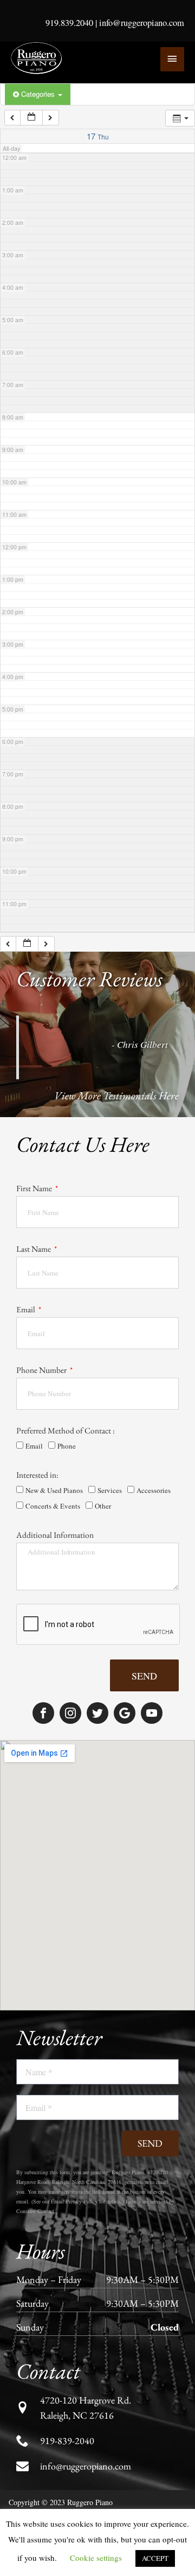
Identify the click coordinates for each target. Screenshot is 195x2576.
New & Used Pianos (54, 1490)
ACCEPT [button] (155, 2558)
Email (27, 1309)
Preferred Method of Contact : (66, 1430)
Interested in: (37, 1475)
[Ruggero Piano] (38, 58)
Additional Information (55, 1535)
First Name (35, 1188)
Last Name (34, 1249)
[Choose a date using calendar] (31, 118)
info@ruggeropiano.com (142, 23)
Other (103, 1506)
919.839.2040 (69, 23)
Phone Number (42, 1370)
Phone (67, 1446)
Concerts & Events (53, 1506)
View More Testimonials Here (116, 1096)
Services (110, 1490)
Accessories (154, 1490)
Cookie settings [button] (96, 2558)
